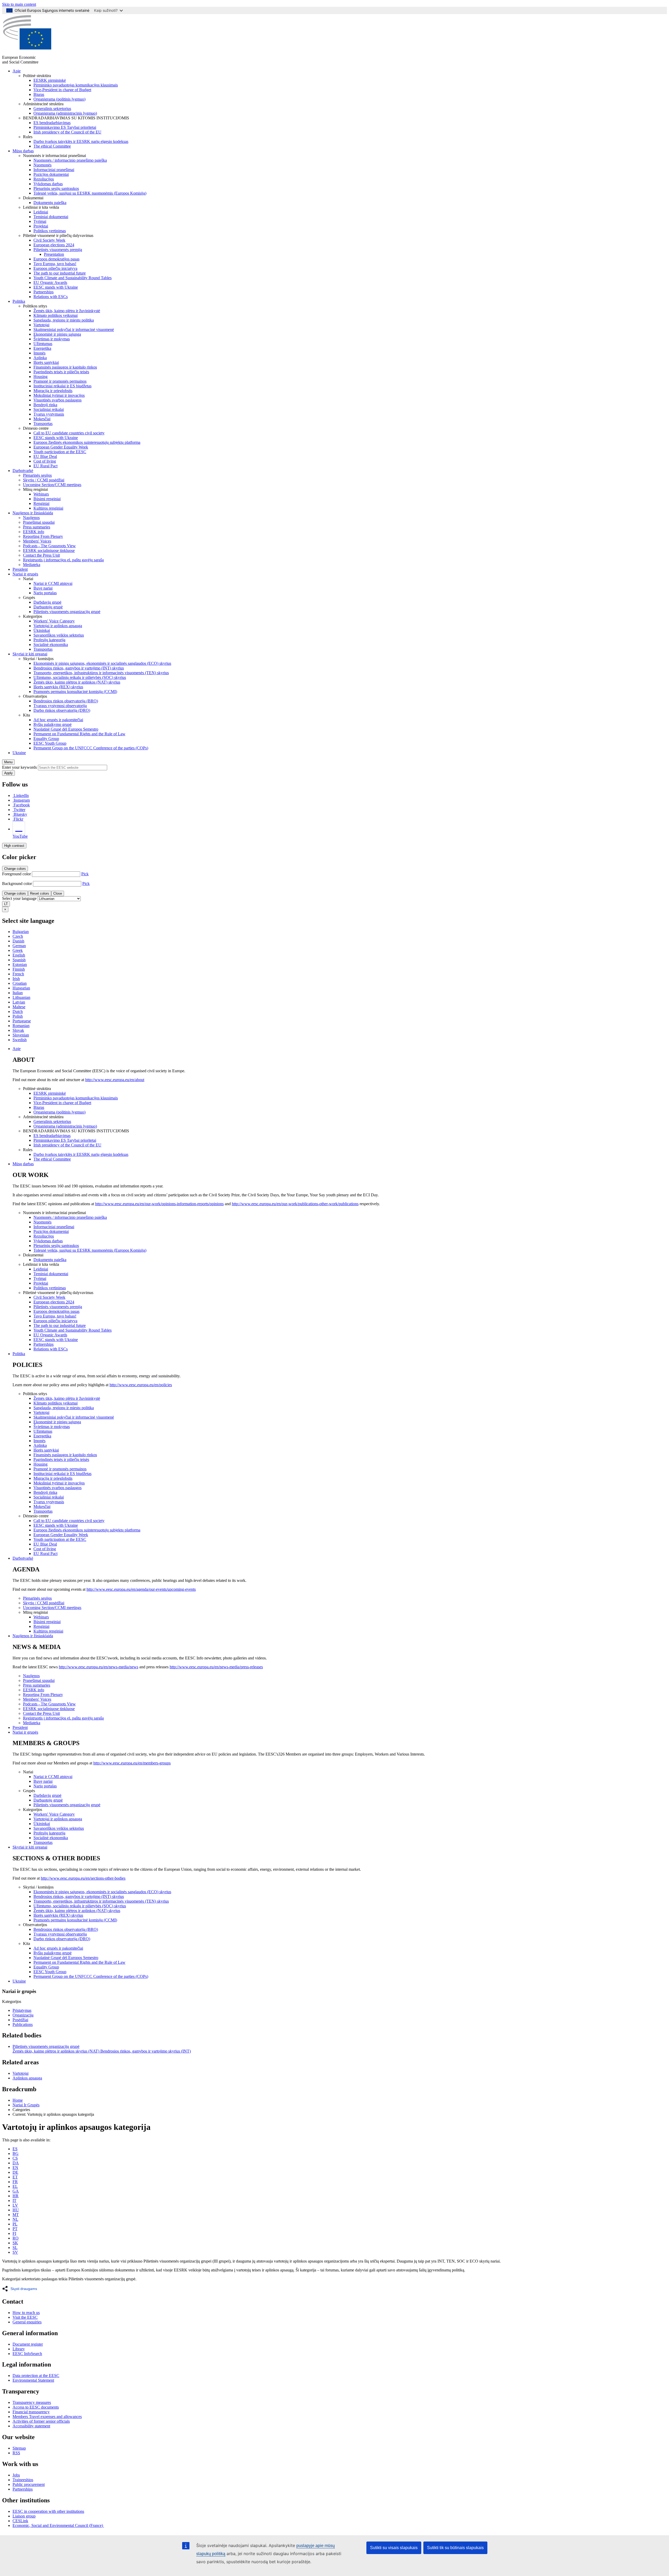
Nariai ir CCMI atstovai (53, 583)
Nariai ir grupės (25, 574)
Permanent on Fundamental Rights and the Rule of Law (79, 734)
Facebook (22, 805)
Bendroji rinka (45, 405)
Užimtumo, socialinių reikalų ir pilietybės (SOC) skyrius (80, 677)
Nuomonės (42, 165)
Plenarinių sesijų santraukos (56, 188)
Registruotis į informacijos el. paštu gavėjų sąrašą (63, 560)
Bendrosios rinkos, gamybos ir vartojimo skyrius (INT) (146, 2051)
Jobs (16, 2475)
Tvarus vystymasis (49, 414)
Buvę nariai (43, 588)
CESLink (20, 2521)
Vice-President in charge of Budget (62, 90)
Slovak (18, 1030)
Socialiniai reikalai (49, 409)
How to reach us (26, 2313)
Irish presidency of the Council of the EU (67, 132)
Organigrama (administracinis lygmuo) (65, 113)
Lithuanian (21, 997)
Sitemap (19, 2448)
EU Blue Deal (45, 456)
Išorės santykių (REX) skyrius (58, 687)
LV (15, 2205)
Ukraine (19, 753)
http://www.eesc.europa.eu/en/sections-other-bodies (83, 1878)
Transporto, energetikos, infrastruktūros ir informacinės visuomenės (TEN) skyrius (101, 673)
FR (15, 2182)
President (20, 569)
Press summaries (37, 527)
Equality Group (46, 739)
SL (15, 2248)
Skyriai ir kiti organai (30, 654)
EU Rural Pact (45, 466)
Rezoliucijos (44, 179)
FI (14, 2233)
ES (15, 2149)
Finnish (19, 969)
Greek (18, 950)
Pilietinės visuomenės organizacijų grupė (67, 612)
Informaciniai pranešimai (54, 170)
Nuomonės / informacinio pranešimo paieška (70, 160)
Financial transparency (31, 2412)
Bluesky (20, 814)
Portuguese (22, 1021)
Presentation (54, 254)
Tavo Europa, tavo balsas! (55, 264)
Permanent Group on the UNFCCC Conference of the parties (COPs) (91, 748)
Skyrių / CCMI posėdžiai (44, 480)
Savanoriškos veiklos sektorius (59, 635)
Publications (23, 2024)
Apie (17, 71)
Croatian (20, 983)
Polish (18, 1016)
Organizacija (23, 2015)
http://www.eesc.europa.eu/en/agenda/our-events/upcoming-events (141, 1589)
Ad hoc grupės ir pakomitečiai (58, 720)
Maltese (19, 1007)
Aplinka (40, 358)
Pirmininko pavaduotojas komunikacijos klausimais (76, 85)
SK (15, 2243)
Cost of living (45, 461)
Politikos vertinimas (50, 231)
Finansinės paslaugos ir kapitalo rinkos (65, 367)
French (18, 974)
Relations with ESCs (51, 297)
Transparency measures (32, 2402)
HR (16, 2196)
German (19, 946)
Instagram (22, 800)
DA (16, 2163)
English (19, 955)
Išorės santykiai (46, 362)
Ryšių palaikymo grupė (53, 724)
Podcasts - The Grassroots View (49, 546)
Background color (17, 884)
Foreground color (16, 874)
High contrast (14, 846)
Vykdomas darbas (48, 184)
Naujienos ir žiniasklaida (33, 513)
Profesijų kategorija (49, 640)
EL (15, 2186)
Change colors (15, 869)
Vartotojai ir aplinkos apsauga (58, 626)
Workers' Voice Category (54, 621)
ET (15, 2177)
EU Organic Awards (50, 282)
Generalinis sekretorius (52, 109)
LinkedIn (21, 795)
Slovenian (21, 1035)
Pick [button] (85, 874)
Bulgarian (21, 932)
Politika (19, 301)
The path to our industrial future (60, 273)
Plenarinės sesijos (37, 475)
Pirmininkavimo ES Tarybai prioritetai (65, 127)
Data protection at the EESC (36, 2376)
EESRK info (34, 532)
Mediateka (32, 565)
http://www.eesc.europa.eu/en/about (115, 1080)
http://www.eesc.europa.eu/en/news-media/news (99, 1667)
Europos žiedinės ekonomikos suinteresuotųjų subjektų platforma (87, 442)
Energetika (42, 348)
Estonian (20, 964)
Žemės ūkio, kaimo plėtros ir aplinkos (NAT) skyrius (77, 682)
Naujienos (31, 518)
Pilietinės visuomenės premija (58, 250)
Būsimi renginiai (47, 499)
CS (15, 2158)
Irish (16, 979)
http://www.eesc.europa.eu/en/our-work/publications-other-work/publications (295, 1204)
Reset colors (40, 893)
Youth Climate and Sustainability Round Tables (73, 278)
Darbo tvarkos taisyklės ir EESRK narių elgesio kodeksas (81, 141)
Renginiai (41, 503)
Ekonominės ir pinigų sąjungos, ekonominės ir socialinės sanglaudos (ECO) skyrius (102, 663)
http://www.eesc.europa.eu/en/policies (141, 1385)
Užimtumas (43, 344)
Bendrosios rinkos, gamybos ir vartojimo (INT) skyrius (79, 668)
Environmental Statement (33, 2380)
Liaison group (24, 2516)
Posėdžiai (20, 2020)
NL (15, 2219)
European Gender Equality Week (61, 447)
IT (15, 2201)
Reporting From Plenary (43, 536)
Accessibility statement (31, 2426)
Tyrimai (40, 221)
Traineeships (23, 2480)
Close (58, 893)
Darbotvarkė (23, 471)
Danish (18, 941)
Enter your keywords (19, 767)
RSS (16, 2453)
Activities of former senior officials (41, 2421)
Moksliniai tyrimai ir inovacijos (59, 395)
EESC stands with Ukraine (56, 287)
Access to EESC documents (36, 2407)
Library (19, 2349)
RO (16, 2238)
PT (15, 2229)
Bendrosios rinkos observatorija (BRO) (66, 701)
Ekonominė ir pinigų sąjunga (57, 334)
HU (16, 2210)
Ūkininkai (42, 630)
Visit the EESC (25, 2317)
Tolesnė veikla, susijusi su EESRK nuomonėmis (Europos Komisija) (90, 193)
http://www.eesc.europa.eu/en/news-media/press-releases (216, 1667)
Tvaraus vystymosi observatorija (60, 706)
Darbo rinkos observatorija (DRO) (62, 710)
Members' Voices (37, 541)
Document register (28, 2344)
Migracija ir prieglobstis (53, 391)
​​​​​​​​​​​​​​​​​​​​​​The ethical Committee (52, 146)
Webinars (41, 494)
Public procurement (29, 2484)
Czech (18, 936)
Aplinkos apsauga (27, 2078)
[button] (21, 2289)
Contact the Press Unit (41, 555)
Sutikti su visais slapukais (394, 2548)
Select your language (19, 898)
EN (15, 2168)
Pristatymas (22, 2010)
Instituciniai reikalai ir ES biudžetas (62, 386)
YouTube (20, 836)
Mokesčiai (42, 419)
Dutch (18, 1012)
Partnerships (44, 292)
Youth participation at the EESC (60, 452)
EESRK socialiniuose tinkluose (49, 550)
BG (16, 2154)
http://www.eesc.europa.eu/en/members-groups (132, 1763)
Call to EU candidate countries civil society (69, 433)
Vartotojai (41, 325)
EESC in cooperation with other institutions (48, 2511)
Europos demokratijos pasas (56, 259)
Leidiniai (41, 212)
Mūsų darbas (23, 151)
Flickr (18, 819)
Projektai (41, 226)
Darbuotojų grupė (48, 607)
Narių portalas (45, 593)
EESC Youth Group (50, 743)
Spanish (19, 960)
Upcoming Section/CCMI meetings (52, 485)
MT (16, 2215)
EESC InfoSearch (27, 2354)
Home (18, 2100)
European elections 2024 (54, 245)
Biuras (39, 94)
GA (16, 2191)
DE (15, 2172)
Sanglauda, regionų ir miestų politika (64, 320)
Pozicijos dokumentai (51, 174)
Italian (18, 993)
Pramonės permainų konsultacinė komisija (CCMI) (75, 692)
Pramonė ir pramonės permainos (60, 381)
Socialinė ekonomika (51, 645)
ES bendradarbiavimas (52, 123)
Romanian (21, 1026)
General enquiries (27, 2322)
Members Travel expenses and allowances (47, 2417)
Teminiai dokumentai (51, 217)
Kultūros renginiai (48, 508)
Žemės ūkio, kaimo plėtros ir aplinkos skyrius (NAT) (56, 2051)
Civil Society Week (49, 240)
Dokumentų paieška (50, 203)
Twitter (19, 810)
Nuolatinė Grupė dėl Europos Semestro (66, 729)
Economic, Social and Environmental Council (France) (58, 2525)
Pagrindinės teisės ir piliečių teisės (61, 372)
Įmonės (39, 353)
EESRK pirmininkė (50, 80)
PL (15, 2224)
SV (15, 2252)
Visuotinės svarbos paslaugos (57, 400)
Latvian (19, 1002)
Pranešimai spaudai (39, 522)
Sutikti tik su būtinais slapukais (455, 2548)
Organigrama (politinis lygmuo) (59, 99)
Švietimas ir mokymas (52, 339)
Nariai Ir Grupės (26, 2105)
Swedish (20, 1040)
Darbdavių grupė (47, 602)
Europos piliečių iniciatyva (55, 268)
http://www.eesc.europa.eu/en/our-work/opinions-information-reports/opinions (159, 1204)
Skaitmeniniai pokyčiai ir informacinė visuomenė (74, 330)
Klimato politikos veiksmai (56, 315)
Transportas (43, 424)
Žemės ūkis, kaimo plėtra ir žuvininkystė (67, 311)
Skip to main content (19, 4)
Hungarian (21, 988)
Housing (41, 377)
